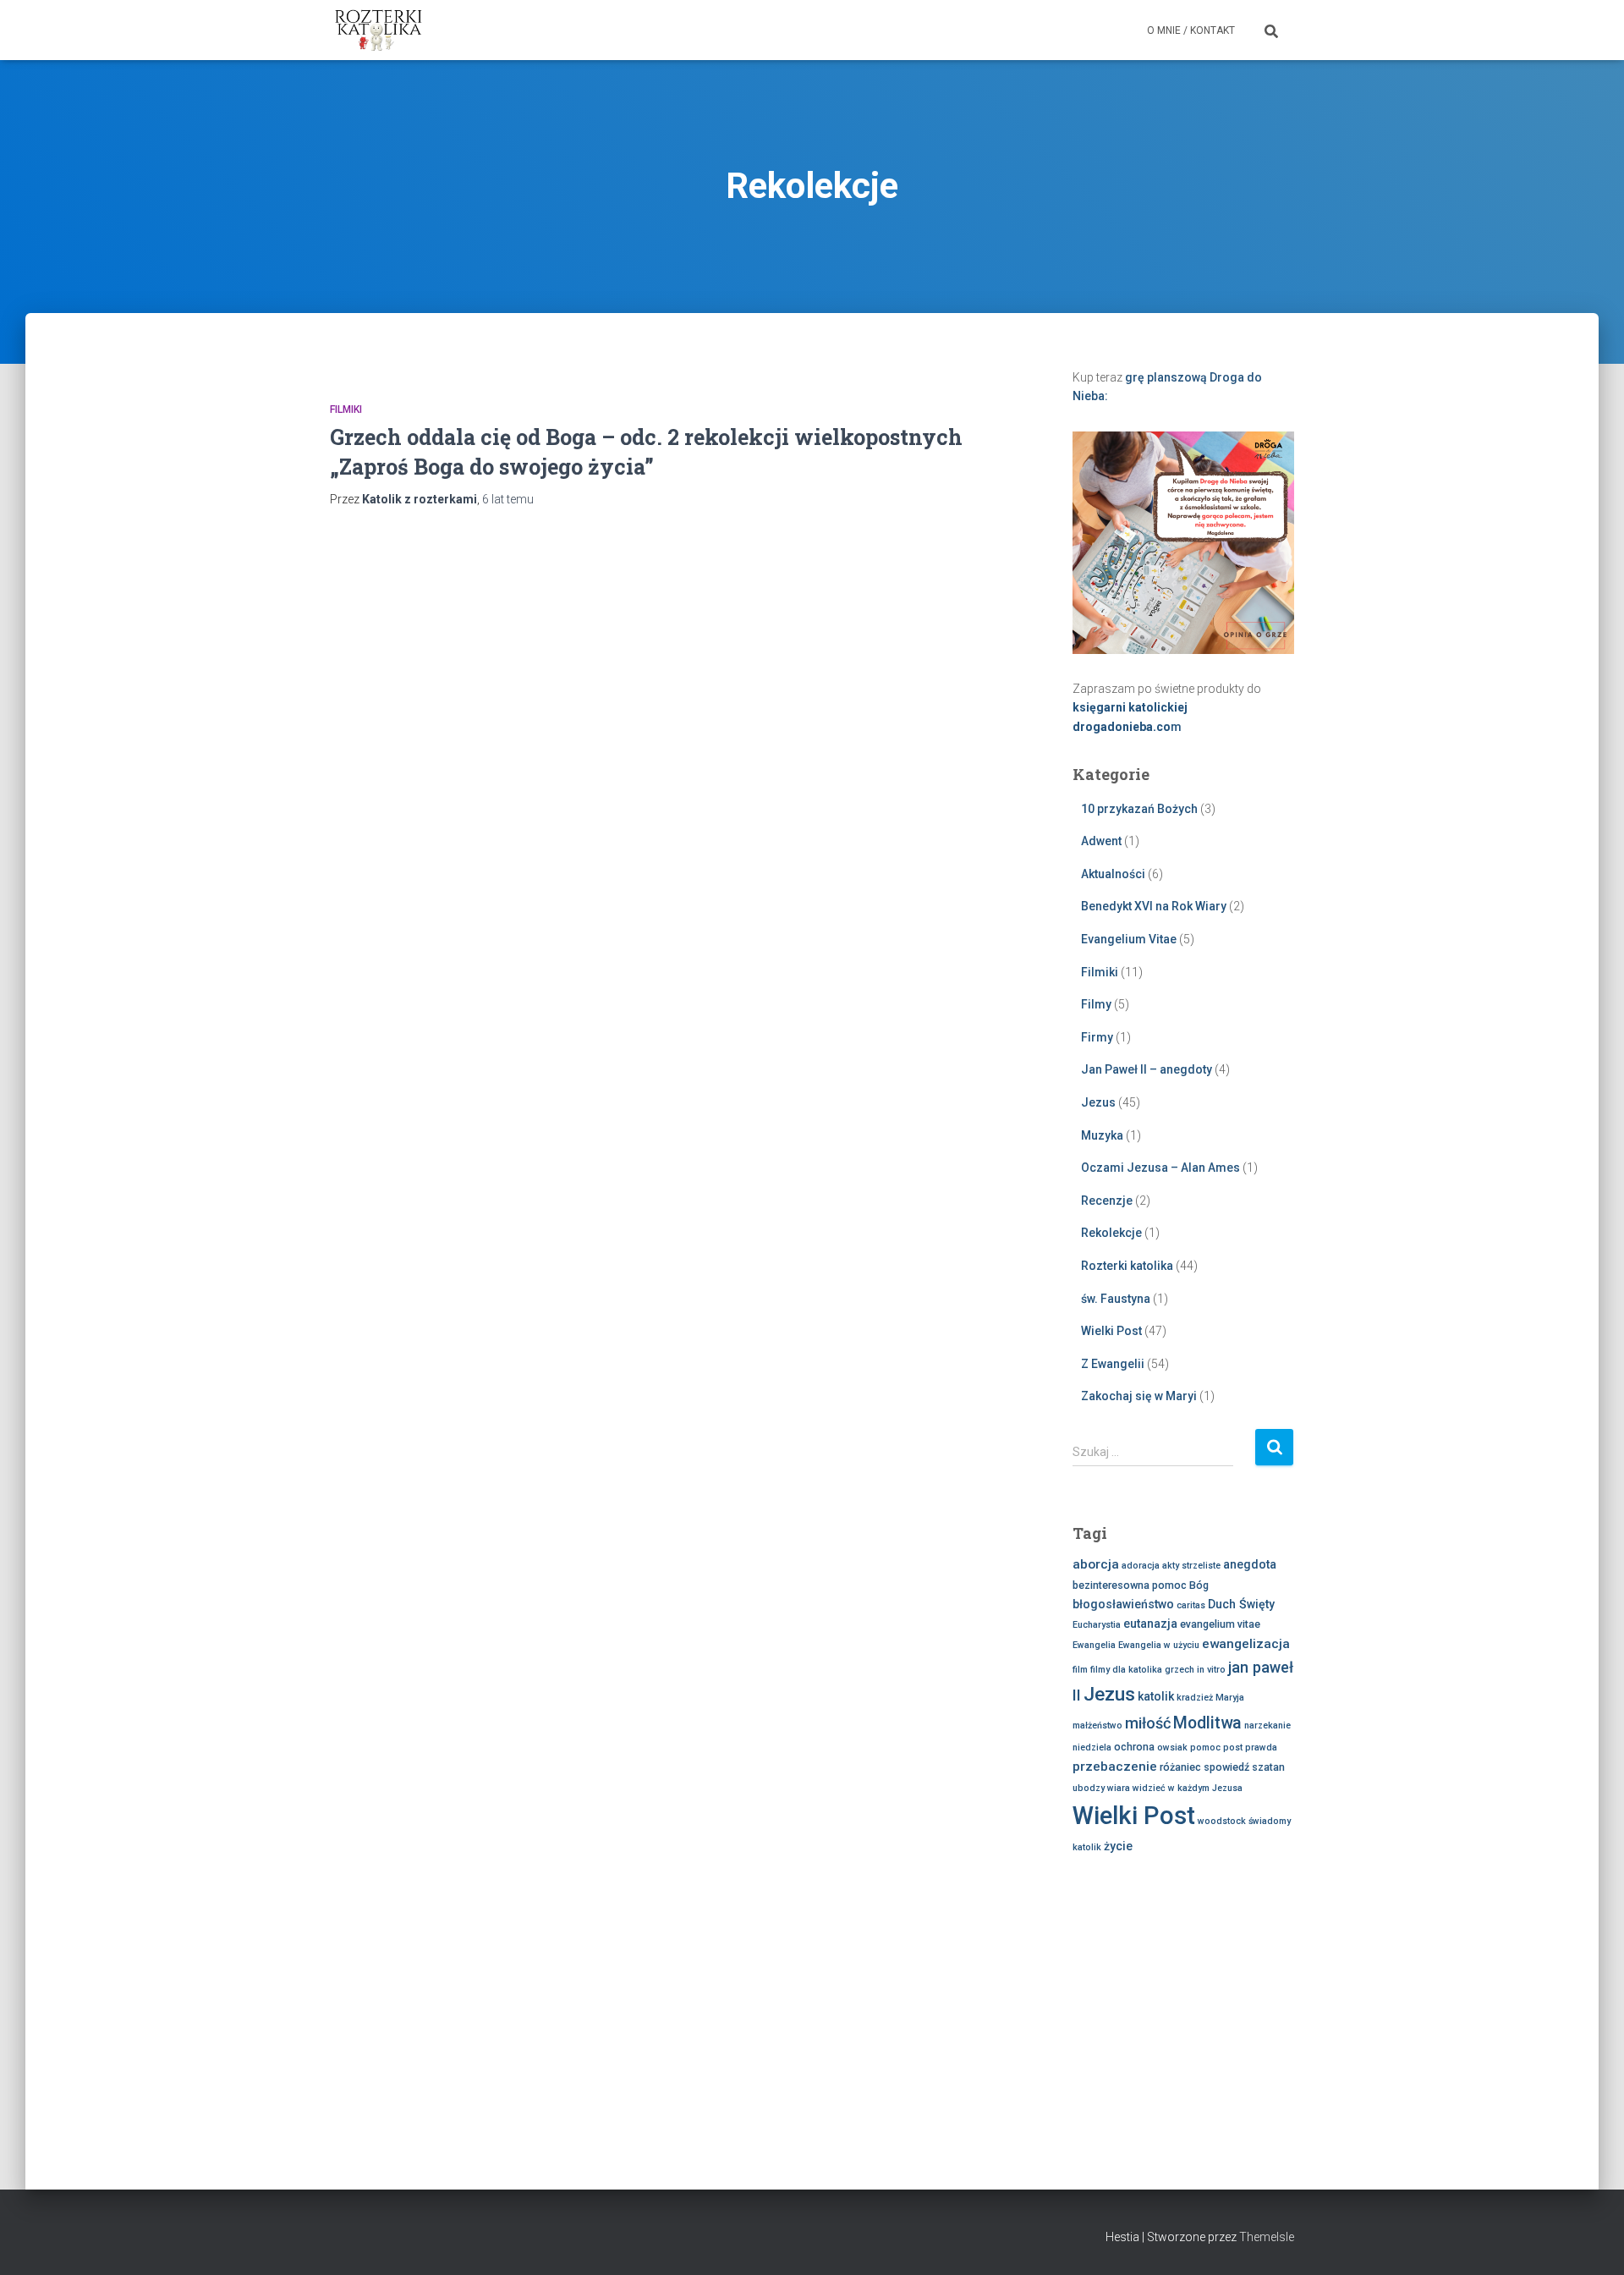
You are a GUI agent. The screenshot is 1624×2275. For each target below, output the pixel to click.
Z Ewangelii (1113, 1364)
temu (508, 499)
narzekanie (1267, 1725)
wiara (1119, 1788)
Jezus (1098, 1102)
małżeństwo (1097, 1725)
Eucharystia (1097, 1625)
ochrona (1134, 1747)
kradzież (1195, 1698)
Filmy (1096, 1004)
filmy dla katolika (1126, 1670)
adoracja (1141, 1566)
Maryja (1230, 1698)
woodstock (1222, 1821)
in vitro (1211, 1670)
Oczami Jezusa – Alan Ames (1160, 1168)
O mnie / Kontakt (1191, 30)
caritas (1191, 1605)
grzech (1180, 1670)
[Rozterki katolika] (379, 30)
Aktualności (1113, 874)
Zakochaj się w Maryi (1139, 1396)
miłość (1148, 1723)
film (1080, 1670)
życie (1118, 1846)
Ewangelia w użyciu (1159, 1645)
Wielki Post (1111, 1331)
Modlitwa (1207, 1723)
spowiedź (1226, 1767)
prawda (1261, 1747)
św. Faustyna (1116, 1299)
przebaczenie (1115, 1767)
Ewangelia (1094, 1645)
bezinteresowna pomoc (1130, 1585)
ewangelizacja (1246, 1644)
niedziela (1092, 1747)
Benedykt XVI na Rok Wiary (1154, 906)
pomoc (1205, 1747)
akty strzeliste (1191, 1566)
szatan (1268, 1767)
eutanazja (1150, 1624)
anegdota (1250, 1564)
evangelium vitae (1220, 1624)
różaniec (1180, 1767)
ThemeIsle (1267, 2237)
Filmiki (346, 409)
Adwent (1101, 841)
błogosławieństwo (1123, 1604)
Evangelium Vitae (1129, 939)
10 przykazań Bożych (1139, 809)
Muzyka (1102, 1135)
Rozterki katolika (1127, 1266)
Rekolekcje (1111, 1233)
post (1233, 1747)
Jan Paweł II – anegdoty (1147, 1069)
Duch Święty (1241, 1604)
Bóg (1199, 1585)
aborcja (1096, 1564)
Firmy (1097, 1037)
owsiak (1172, 1747)
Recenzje (1107, 1201)
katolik (1156, 1696)
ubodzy (1089, 1788)
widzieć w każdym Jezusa (1188, 1788)
